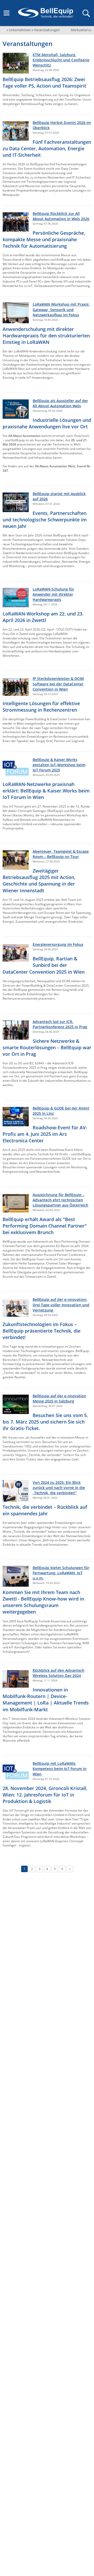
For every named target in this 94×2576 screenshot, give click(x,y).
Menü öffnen (7, 13)
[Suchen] (86, 13)
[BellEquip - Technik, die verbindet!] (45, 13)
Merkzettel (81, 30)
